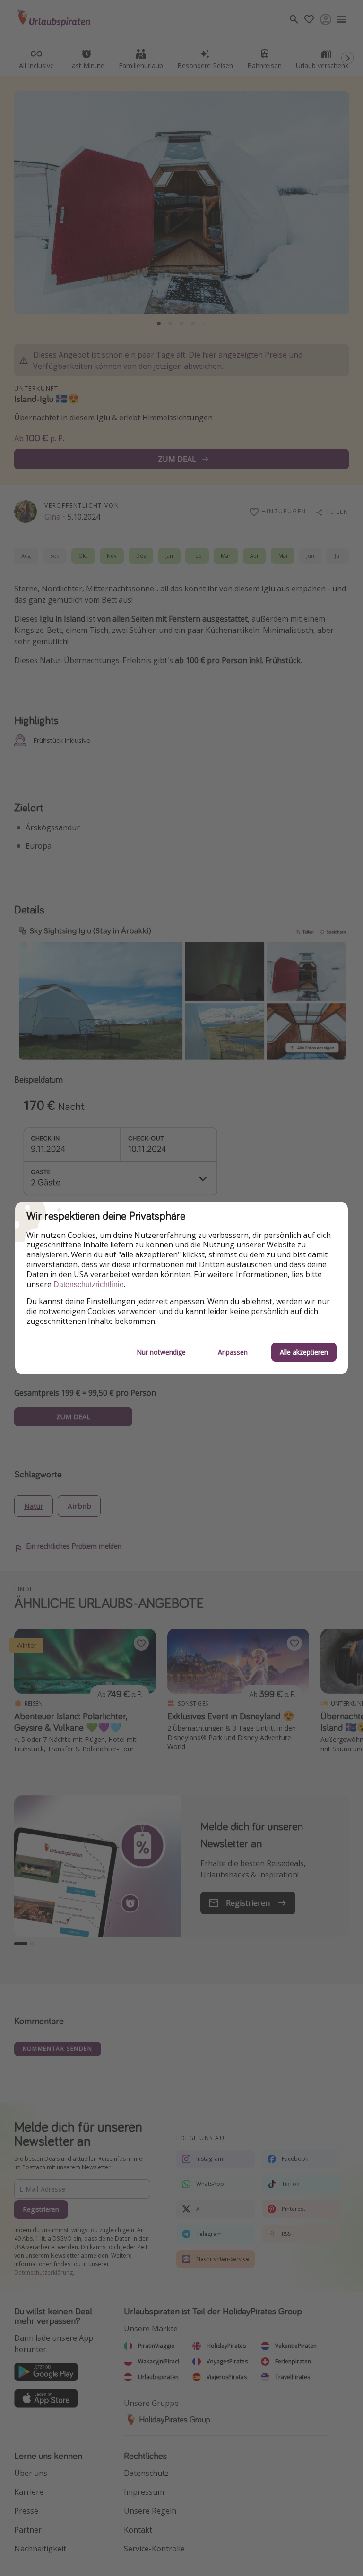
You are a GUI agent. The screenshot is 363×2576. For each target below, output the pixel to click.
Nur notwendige (161, 1352)
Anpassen (233, 1352)
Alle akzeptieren (304, 1352)
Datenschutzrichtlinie (89, 1284)
